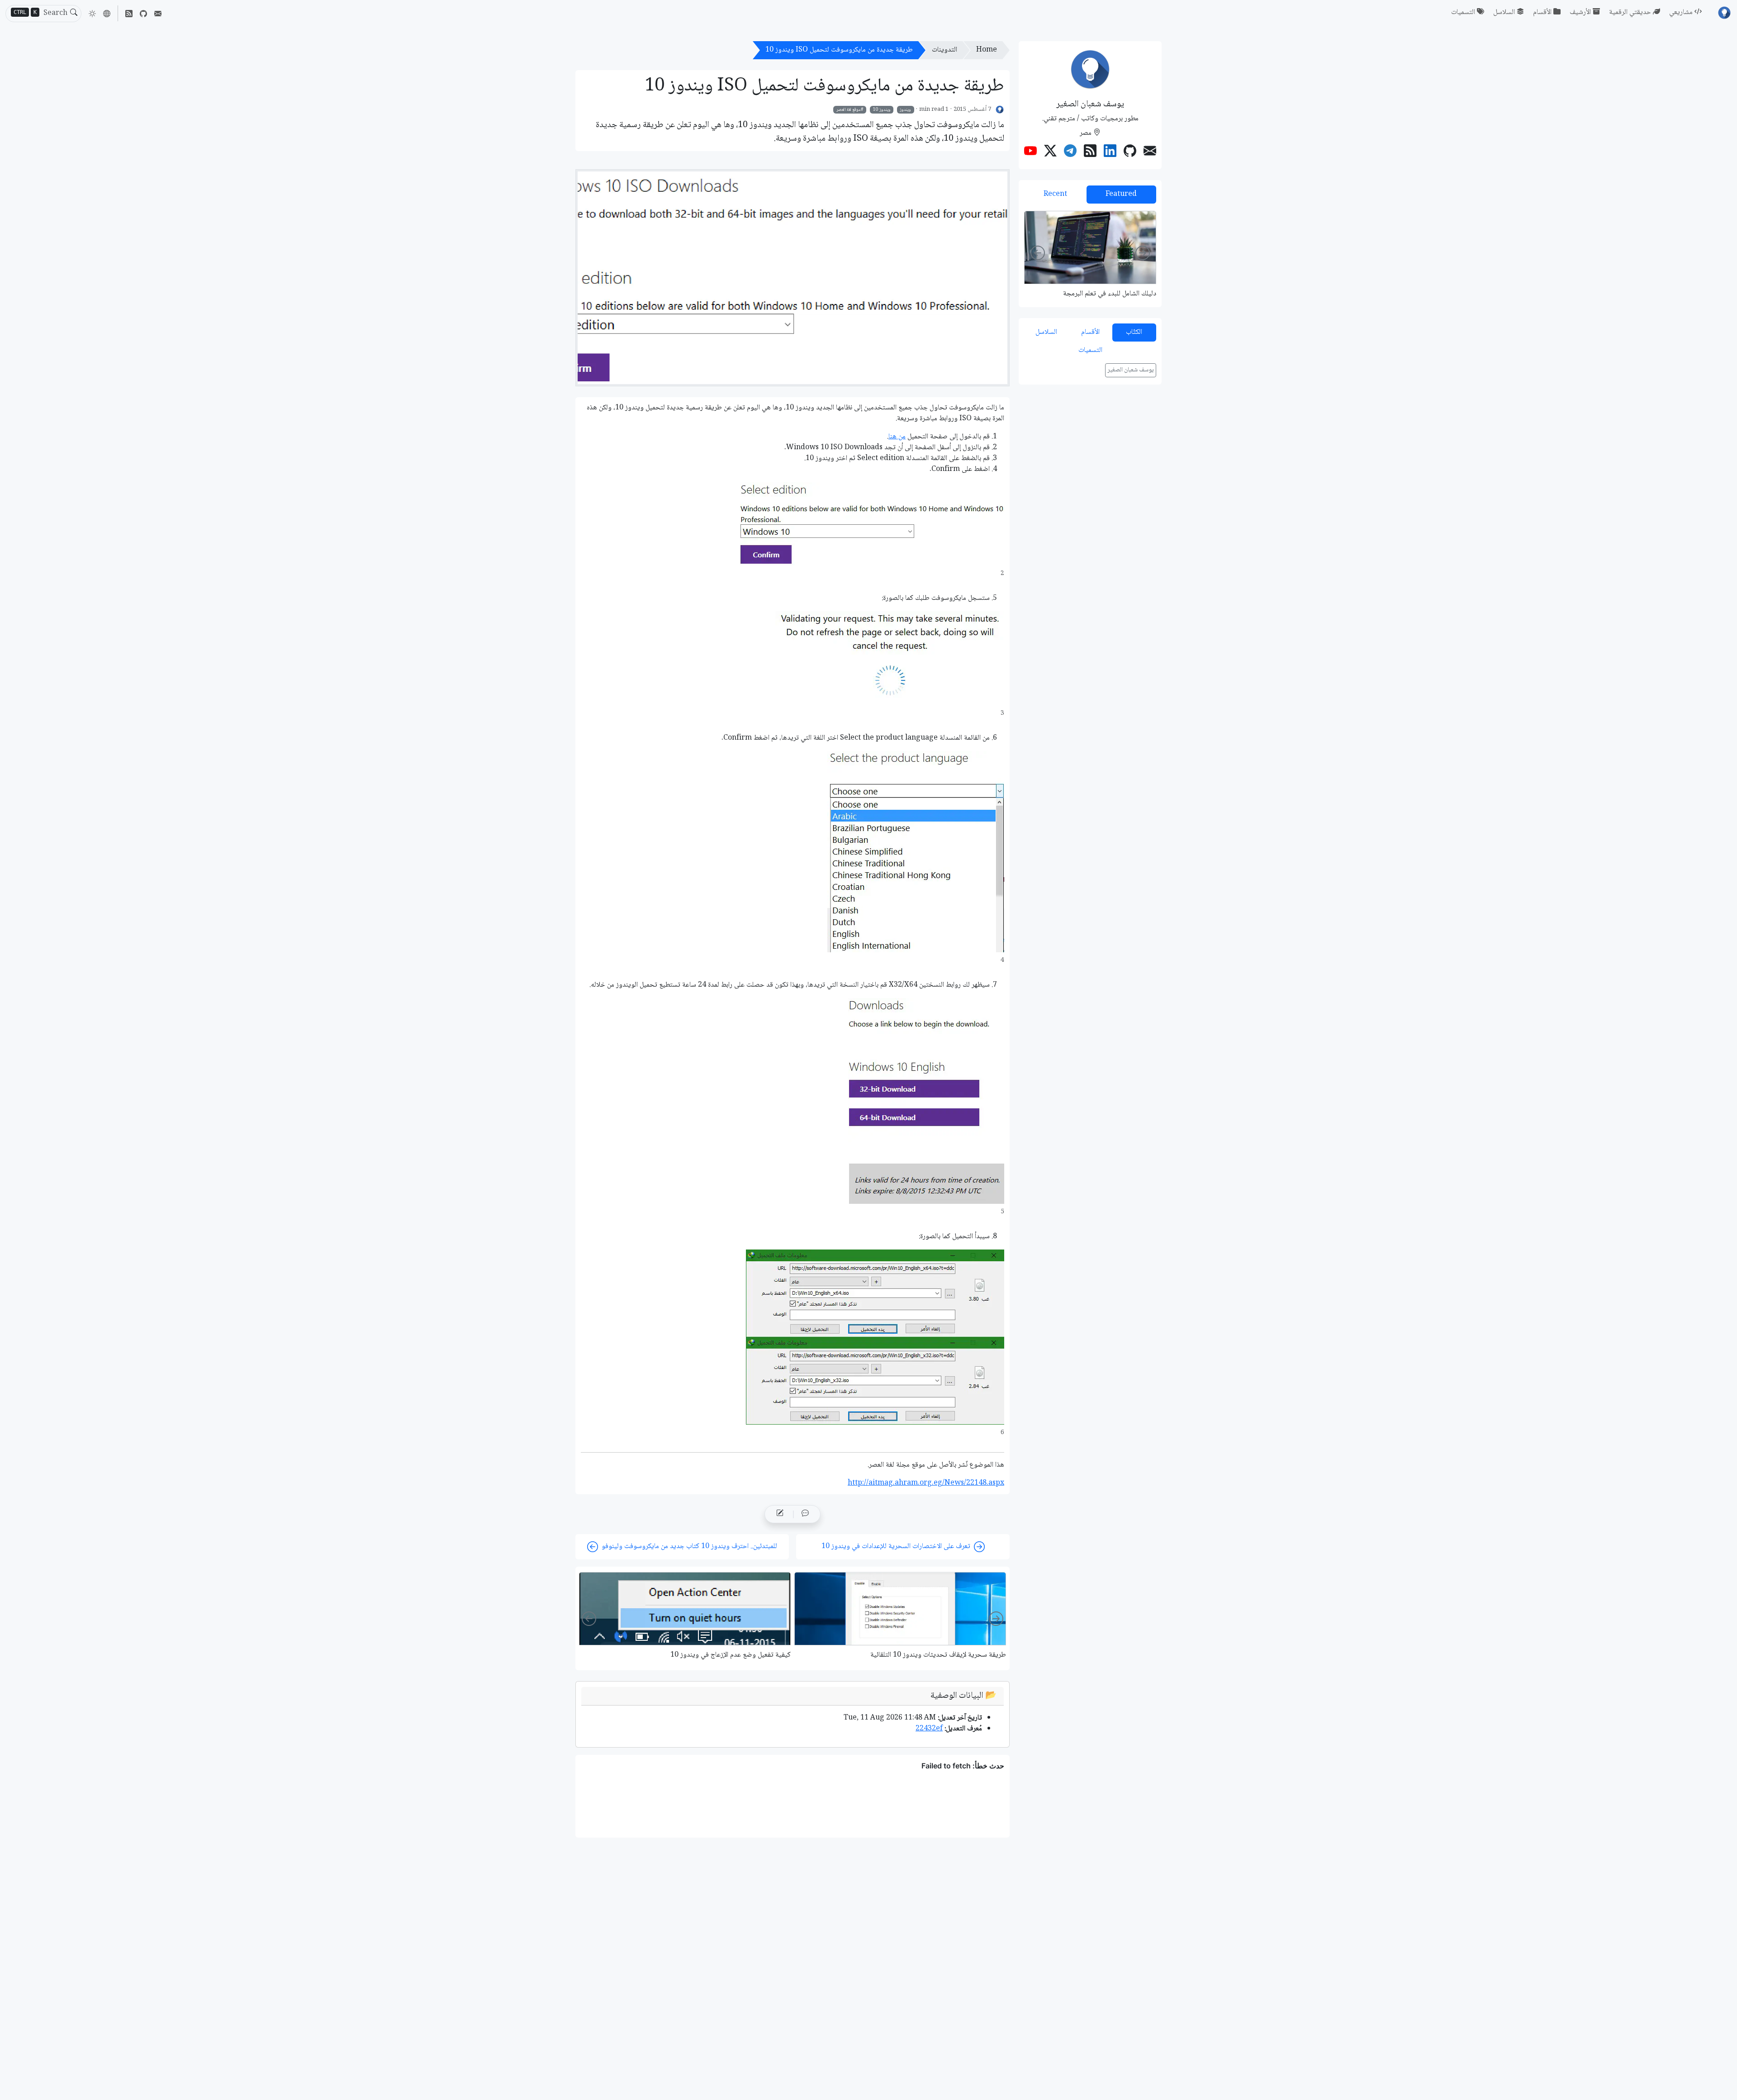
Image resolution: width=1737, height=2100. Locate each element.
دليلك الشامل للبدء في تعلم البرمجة (1110, 294)
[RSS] (129, 13)
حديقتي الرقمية (1630, 12)
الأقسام (1542, 12)
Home (987, 50)
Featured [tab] (1121, 194)
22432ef (929, 1729)
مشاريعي (1681, 12)
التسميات (1463, 12)
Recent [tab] (1055, 194)
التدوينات (944, 50)
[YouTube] (1030, 152)
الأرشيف (1580, 12)
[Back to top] (14, 2086)
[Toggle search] (74, 14)
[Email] (158, 13)
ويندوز (905, 109)
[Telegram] (1070, 152)
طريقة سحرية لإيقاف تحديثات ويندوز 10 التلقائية (938, 1655)
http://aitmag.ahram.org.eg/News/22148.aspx (926, 1483)
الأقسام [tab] (1090, 332)
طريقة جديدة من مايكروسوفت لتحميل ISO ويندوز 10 (839, 50)
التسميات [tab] (1090, 350)
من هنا (897, 437)
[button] (107, 14)
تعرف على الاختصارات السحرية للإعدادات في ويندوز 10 (896, 1546)
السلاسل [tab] (1046, 332)
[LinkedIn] (1110, 152)
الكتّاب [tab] (1134, 332)
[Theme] (92, 14)
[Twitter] (1050, 152)
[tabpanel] (1090, 254)
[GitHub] (143, 13)
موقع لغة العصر (849, 109)
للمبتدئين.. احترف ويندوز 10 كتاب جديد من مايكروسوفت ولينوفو (689, 1546)
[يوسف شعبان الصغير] (1000, 110)
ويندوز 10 (882, 109)
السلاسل (1504, 12)
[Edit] (780, 1514)
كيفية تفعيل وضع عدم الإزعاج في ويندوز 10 (731, 1655)
